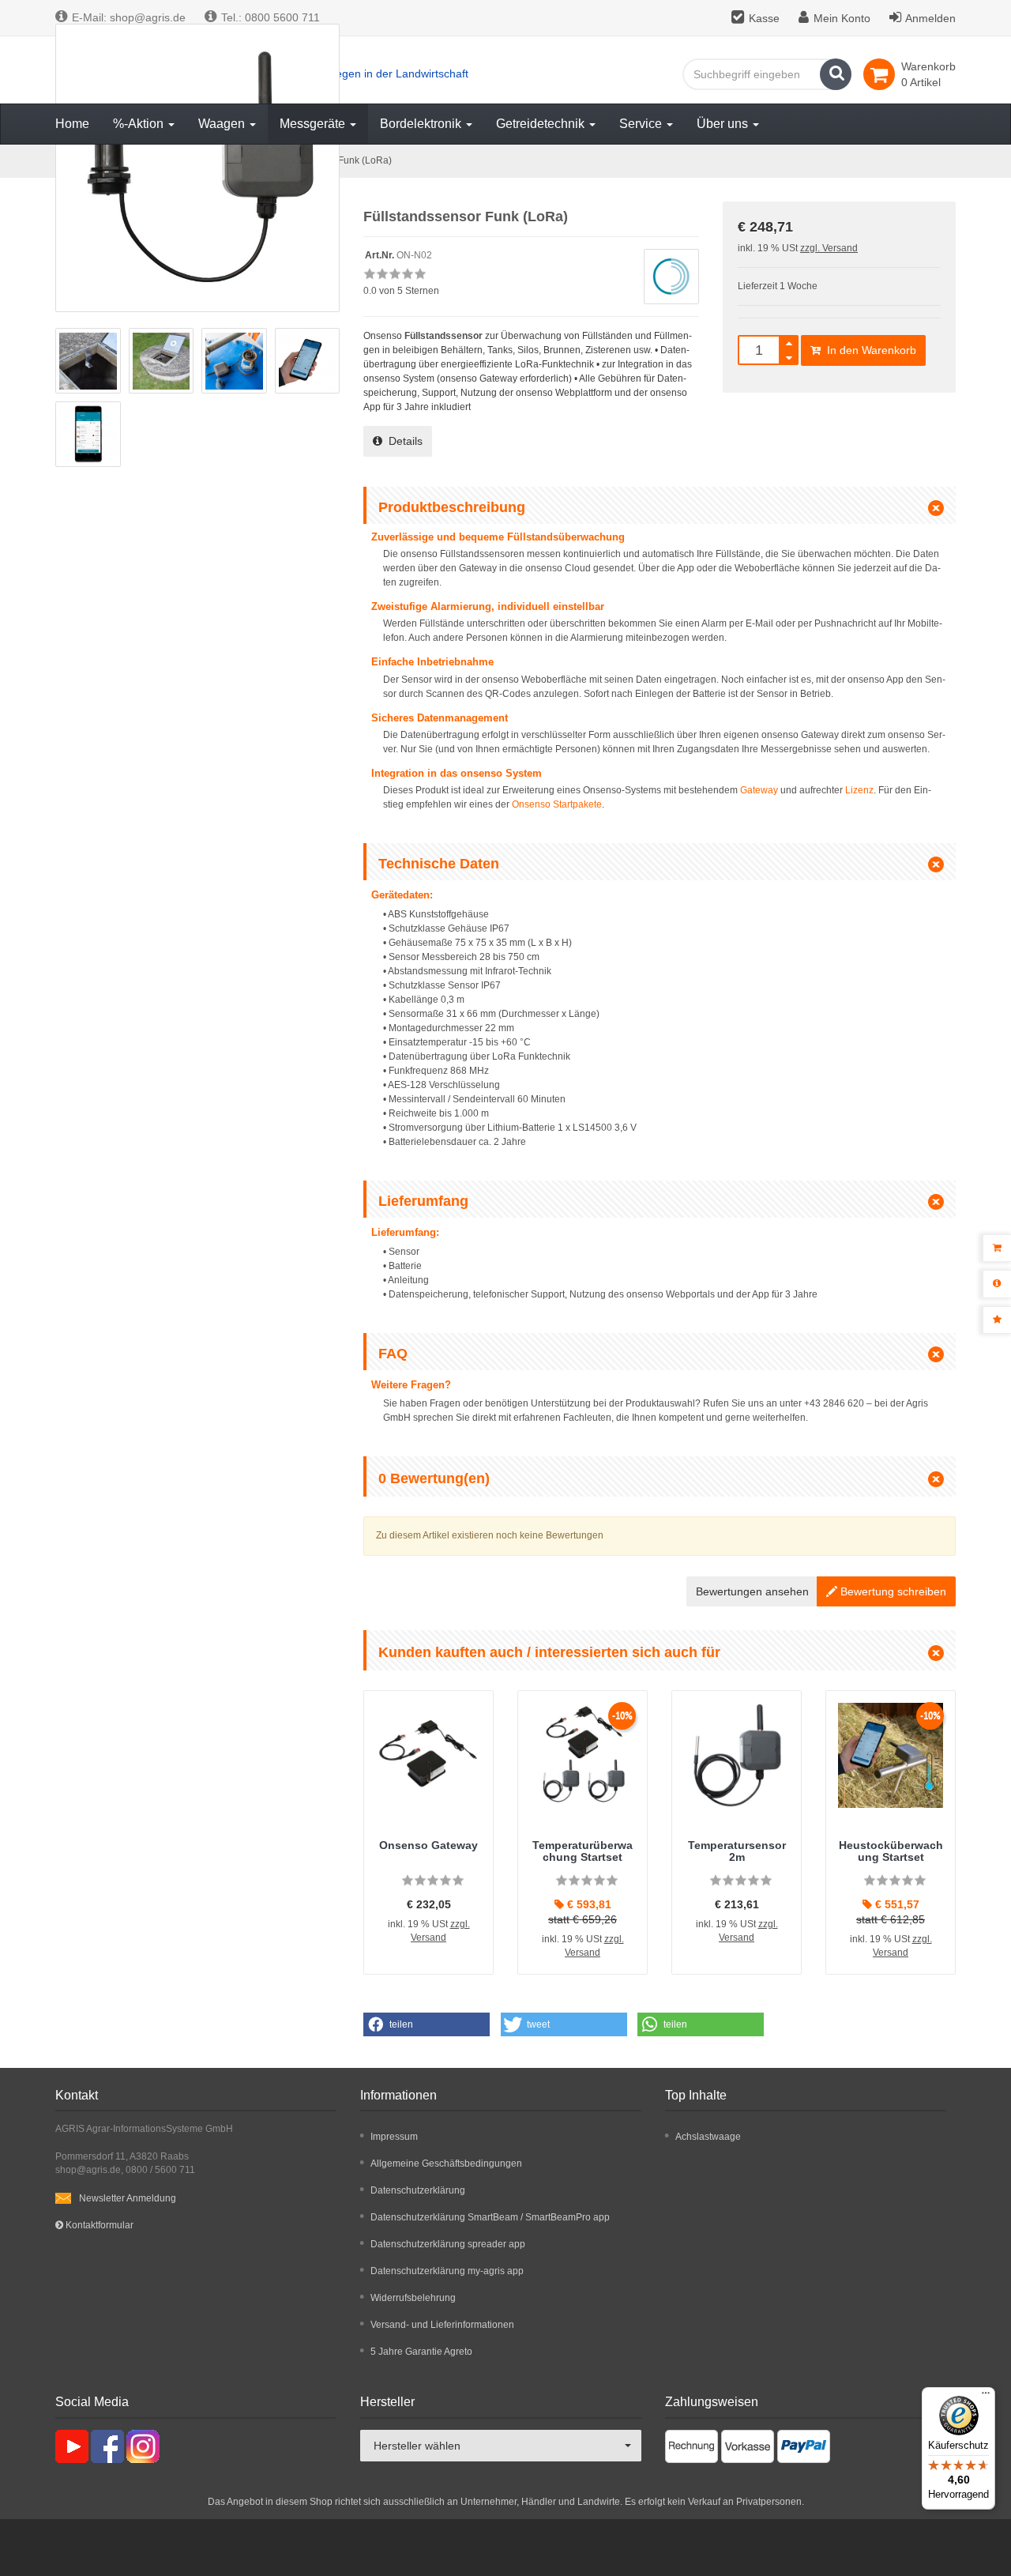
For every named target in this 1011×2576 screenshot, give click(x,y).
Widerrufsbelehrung (413, 2298)
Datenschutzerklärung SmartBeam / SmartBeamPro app (490, 2217)
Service (642, 124)
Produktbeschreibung (452, 507)
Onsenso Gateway (428, 1845)
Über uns (724, 124)
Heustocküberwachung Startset (891, 1851)
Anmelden (930, 18)
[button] (427, 2024)
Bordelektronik (422, 124)
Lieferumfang (423, 1201)
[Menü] (986, 2397)
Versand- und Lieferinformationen (442, 2325)
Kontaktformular (98, 2225)
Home (72, 124)
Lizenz (859, 790)
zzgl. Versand (829, 248)
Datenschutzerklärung (418, 2190)
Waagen (223, 124)
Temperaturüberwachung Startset (583, 1851)
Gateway (759, 790)
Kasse (764, 18)
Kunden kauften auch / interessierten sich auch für (549, 1652)
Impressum (394, 2137)
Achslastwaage (708, 2137)
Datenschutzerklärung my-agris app (447, 2271)
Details (402, 441)
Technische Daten (439, 864)
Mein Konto (842, 18)
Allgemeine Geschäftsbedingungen (446, 2164)
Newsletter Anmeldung (128, 2198)
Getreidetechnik (542, 124)
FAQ (393, 1354)
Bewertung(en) (434, 1478)
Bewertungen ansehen (752, 1591)
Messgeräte (314, 124)
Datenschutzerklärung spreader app (448, 2244)
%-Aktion (140, 124)
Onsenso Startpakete (557, 804)
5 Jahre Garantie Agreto (421, 2352)
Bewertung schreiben (892, 1591)
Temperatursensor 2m (737, 1851)
